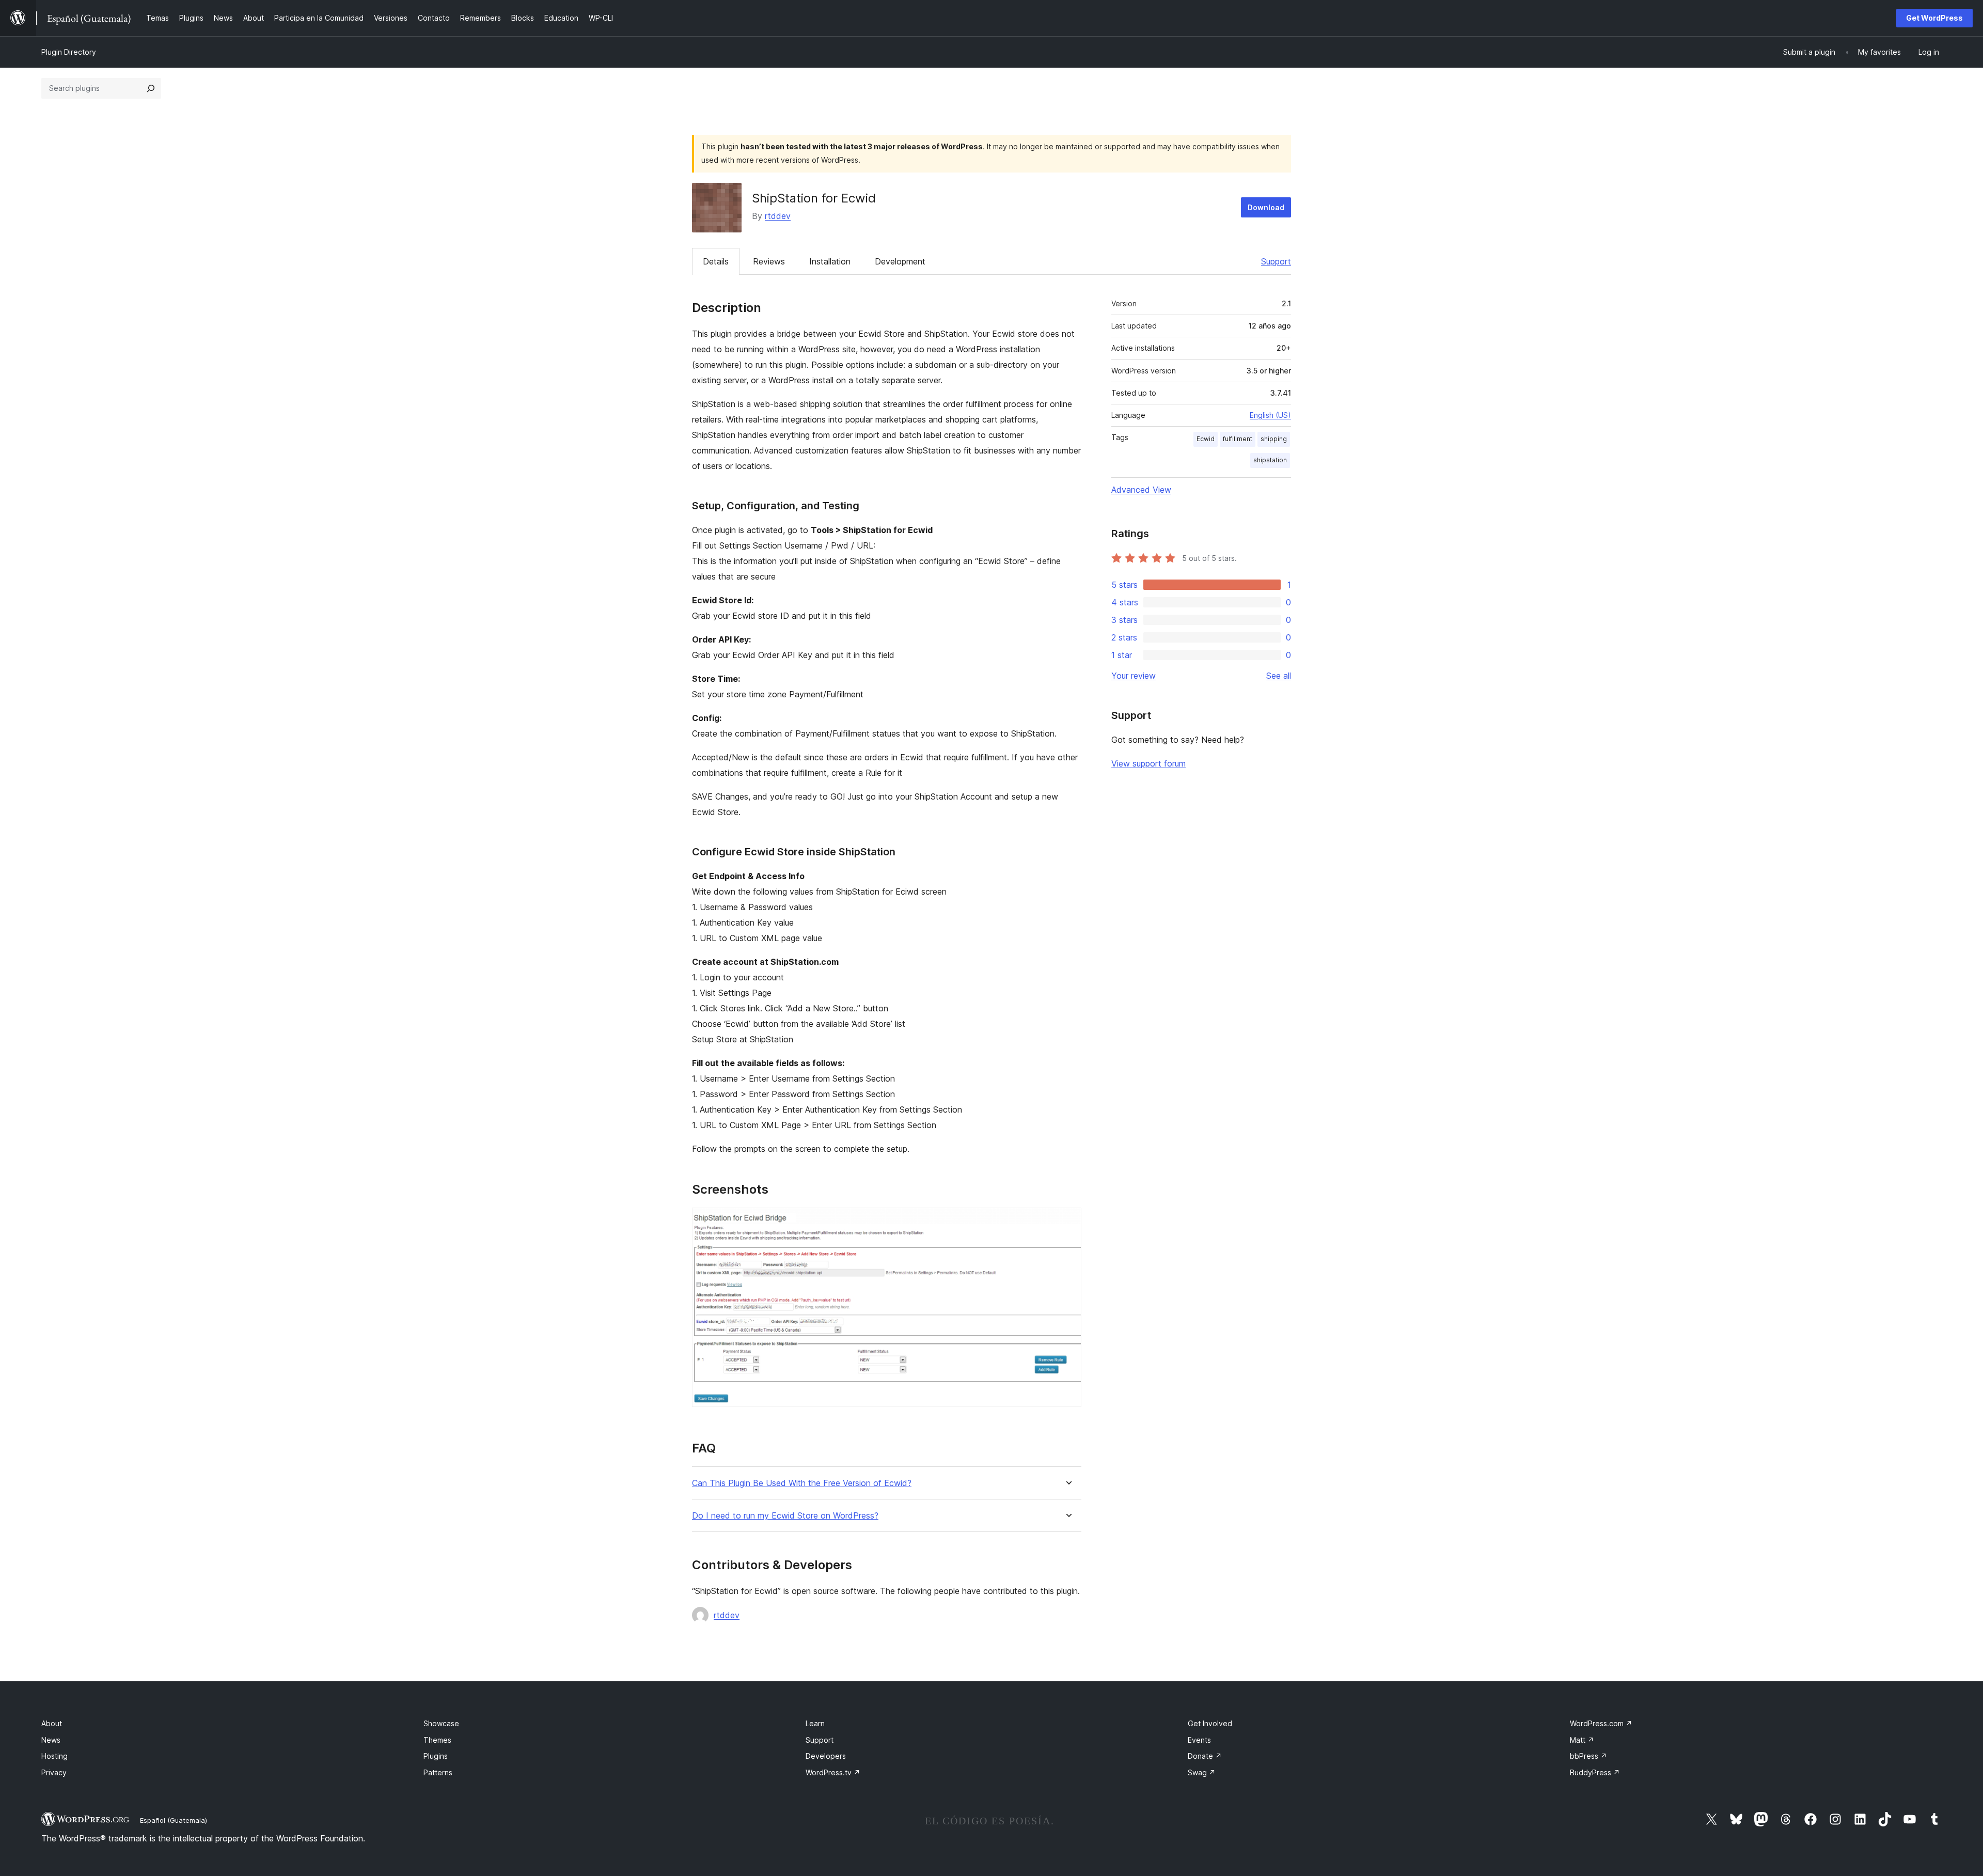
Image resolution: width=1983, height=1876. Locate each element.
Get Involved (1210, 1723)
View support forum (1148, 763)
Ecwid (1206, 439)
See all (1279, 676)
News (51, 1740)
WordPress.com (1601, 1723)
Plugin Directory (69, 52)
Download (1266, 207)
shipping (1274, 439)
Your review (1134, 676)
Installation (830, 261)
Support (1276, 261)
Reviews (769, 261)
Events (1199, 1740)
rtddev (778, 216)
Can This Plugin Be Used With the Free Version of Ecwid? (802, 1483)
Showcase (441, 1723)
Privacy (54, 1772)
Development (900, 261)
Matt (1582, 1740)
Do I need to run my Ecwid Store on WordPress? (785, 1516)
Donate (1205, 1756)
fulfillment (1238, 439)
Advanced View (1141, 490)
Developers (826, 1756)
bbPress (1588, 1756)
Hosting (54, 1756)
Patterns (438, 1772)
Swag (1202, 1772)
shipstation (1270, 460)
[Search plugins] (151, 88)
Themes (437, 1740)
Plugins (436, 1756)
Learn (815, 1723)
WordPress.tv (833, 1772)
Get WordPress (1934, 18)
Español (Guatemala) (174, 1820)
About (52, 1723)
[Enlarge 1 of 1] (1067, 1222)
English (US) (1270, 415)
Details (716, 261)
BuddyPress (1595, 1772)
